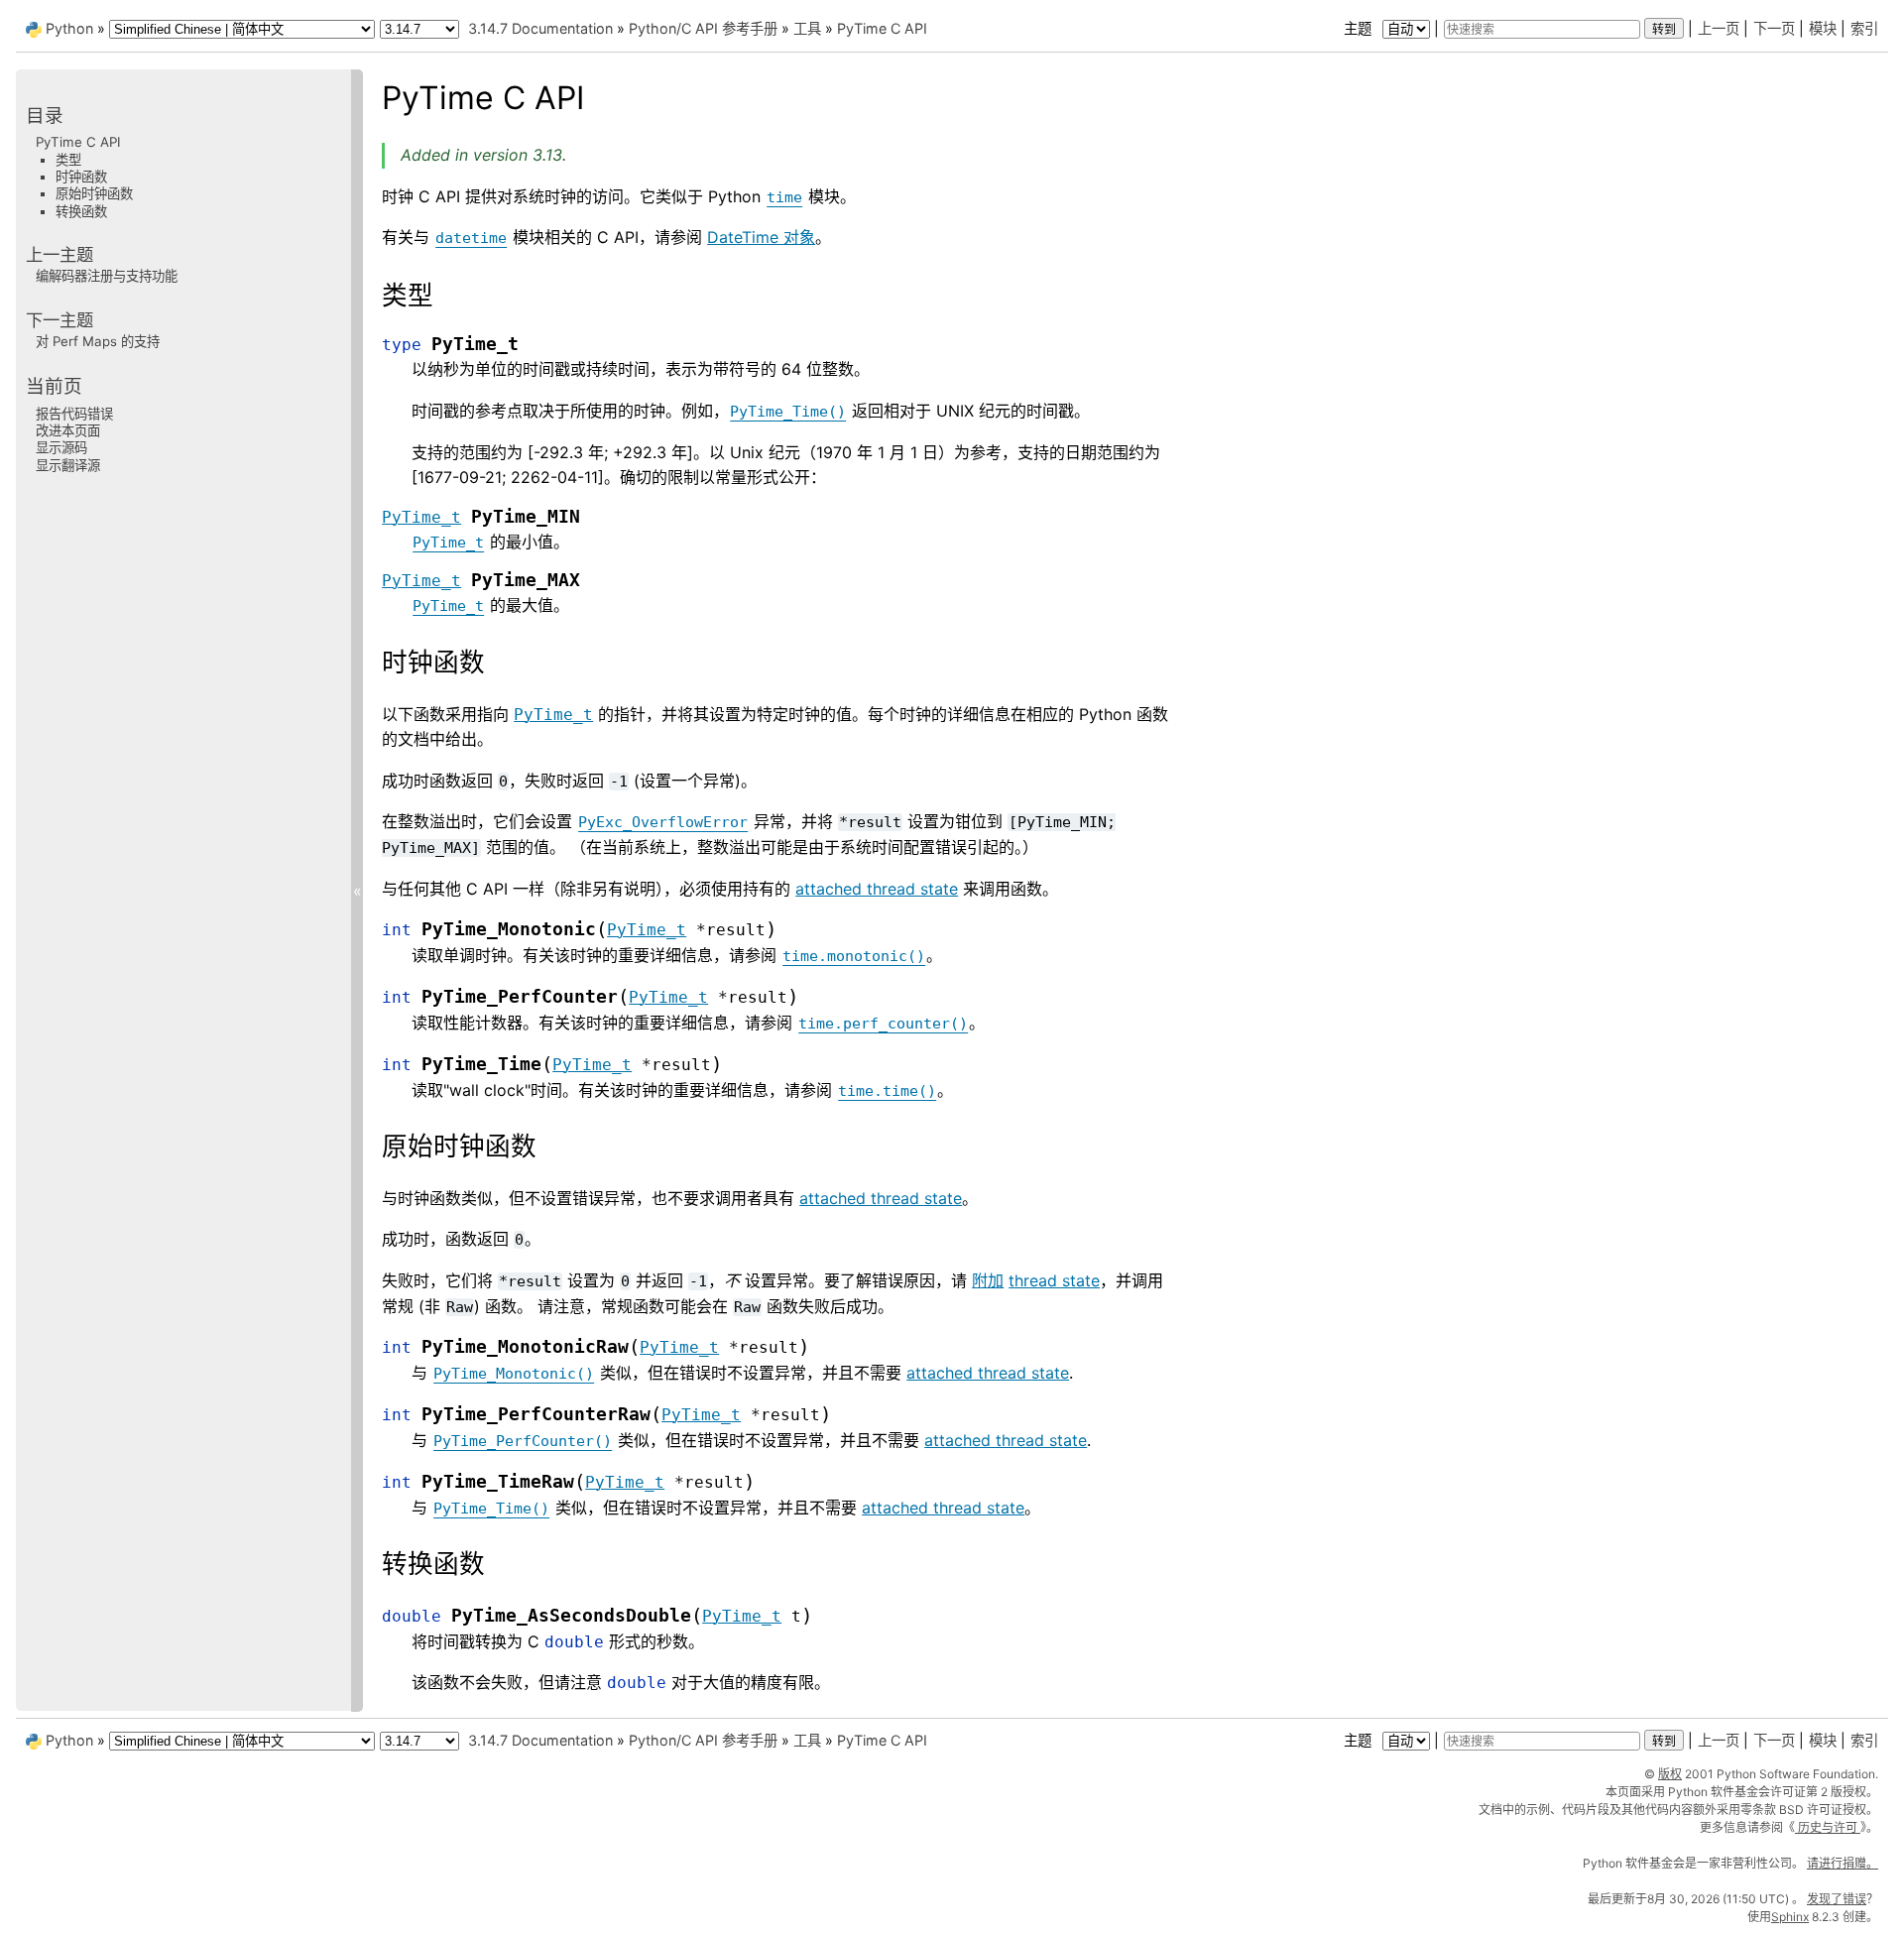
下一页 (1774, 28)
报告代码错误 (74, 413)
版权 (1670, 1774)
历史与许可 (1828, 1827)
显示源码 (61, 447)
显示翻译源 (68, 464)
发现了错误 (1837, 1899)
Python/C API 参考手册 (703, 28)
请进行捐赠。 (1843, 1863)
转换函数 (81, 210)
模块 (1823, 28)
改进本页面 (68, 430)
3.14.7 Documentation (540, 28)
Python (69, 28)
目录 (45, 116)
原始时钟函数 (94, 193)
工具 (807, 28)
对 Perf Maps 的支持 (98, 341)
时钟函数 (81, 177)
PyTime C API (882, 28)
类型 (68, 159)
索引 (1864, 28)
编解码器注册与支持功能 (107, 276)
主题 (1360, 28)
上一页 (1719, 28)
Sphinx (1790, 1917)
